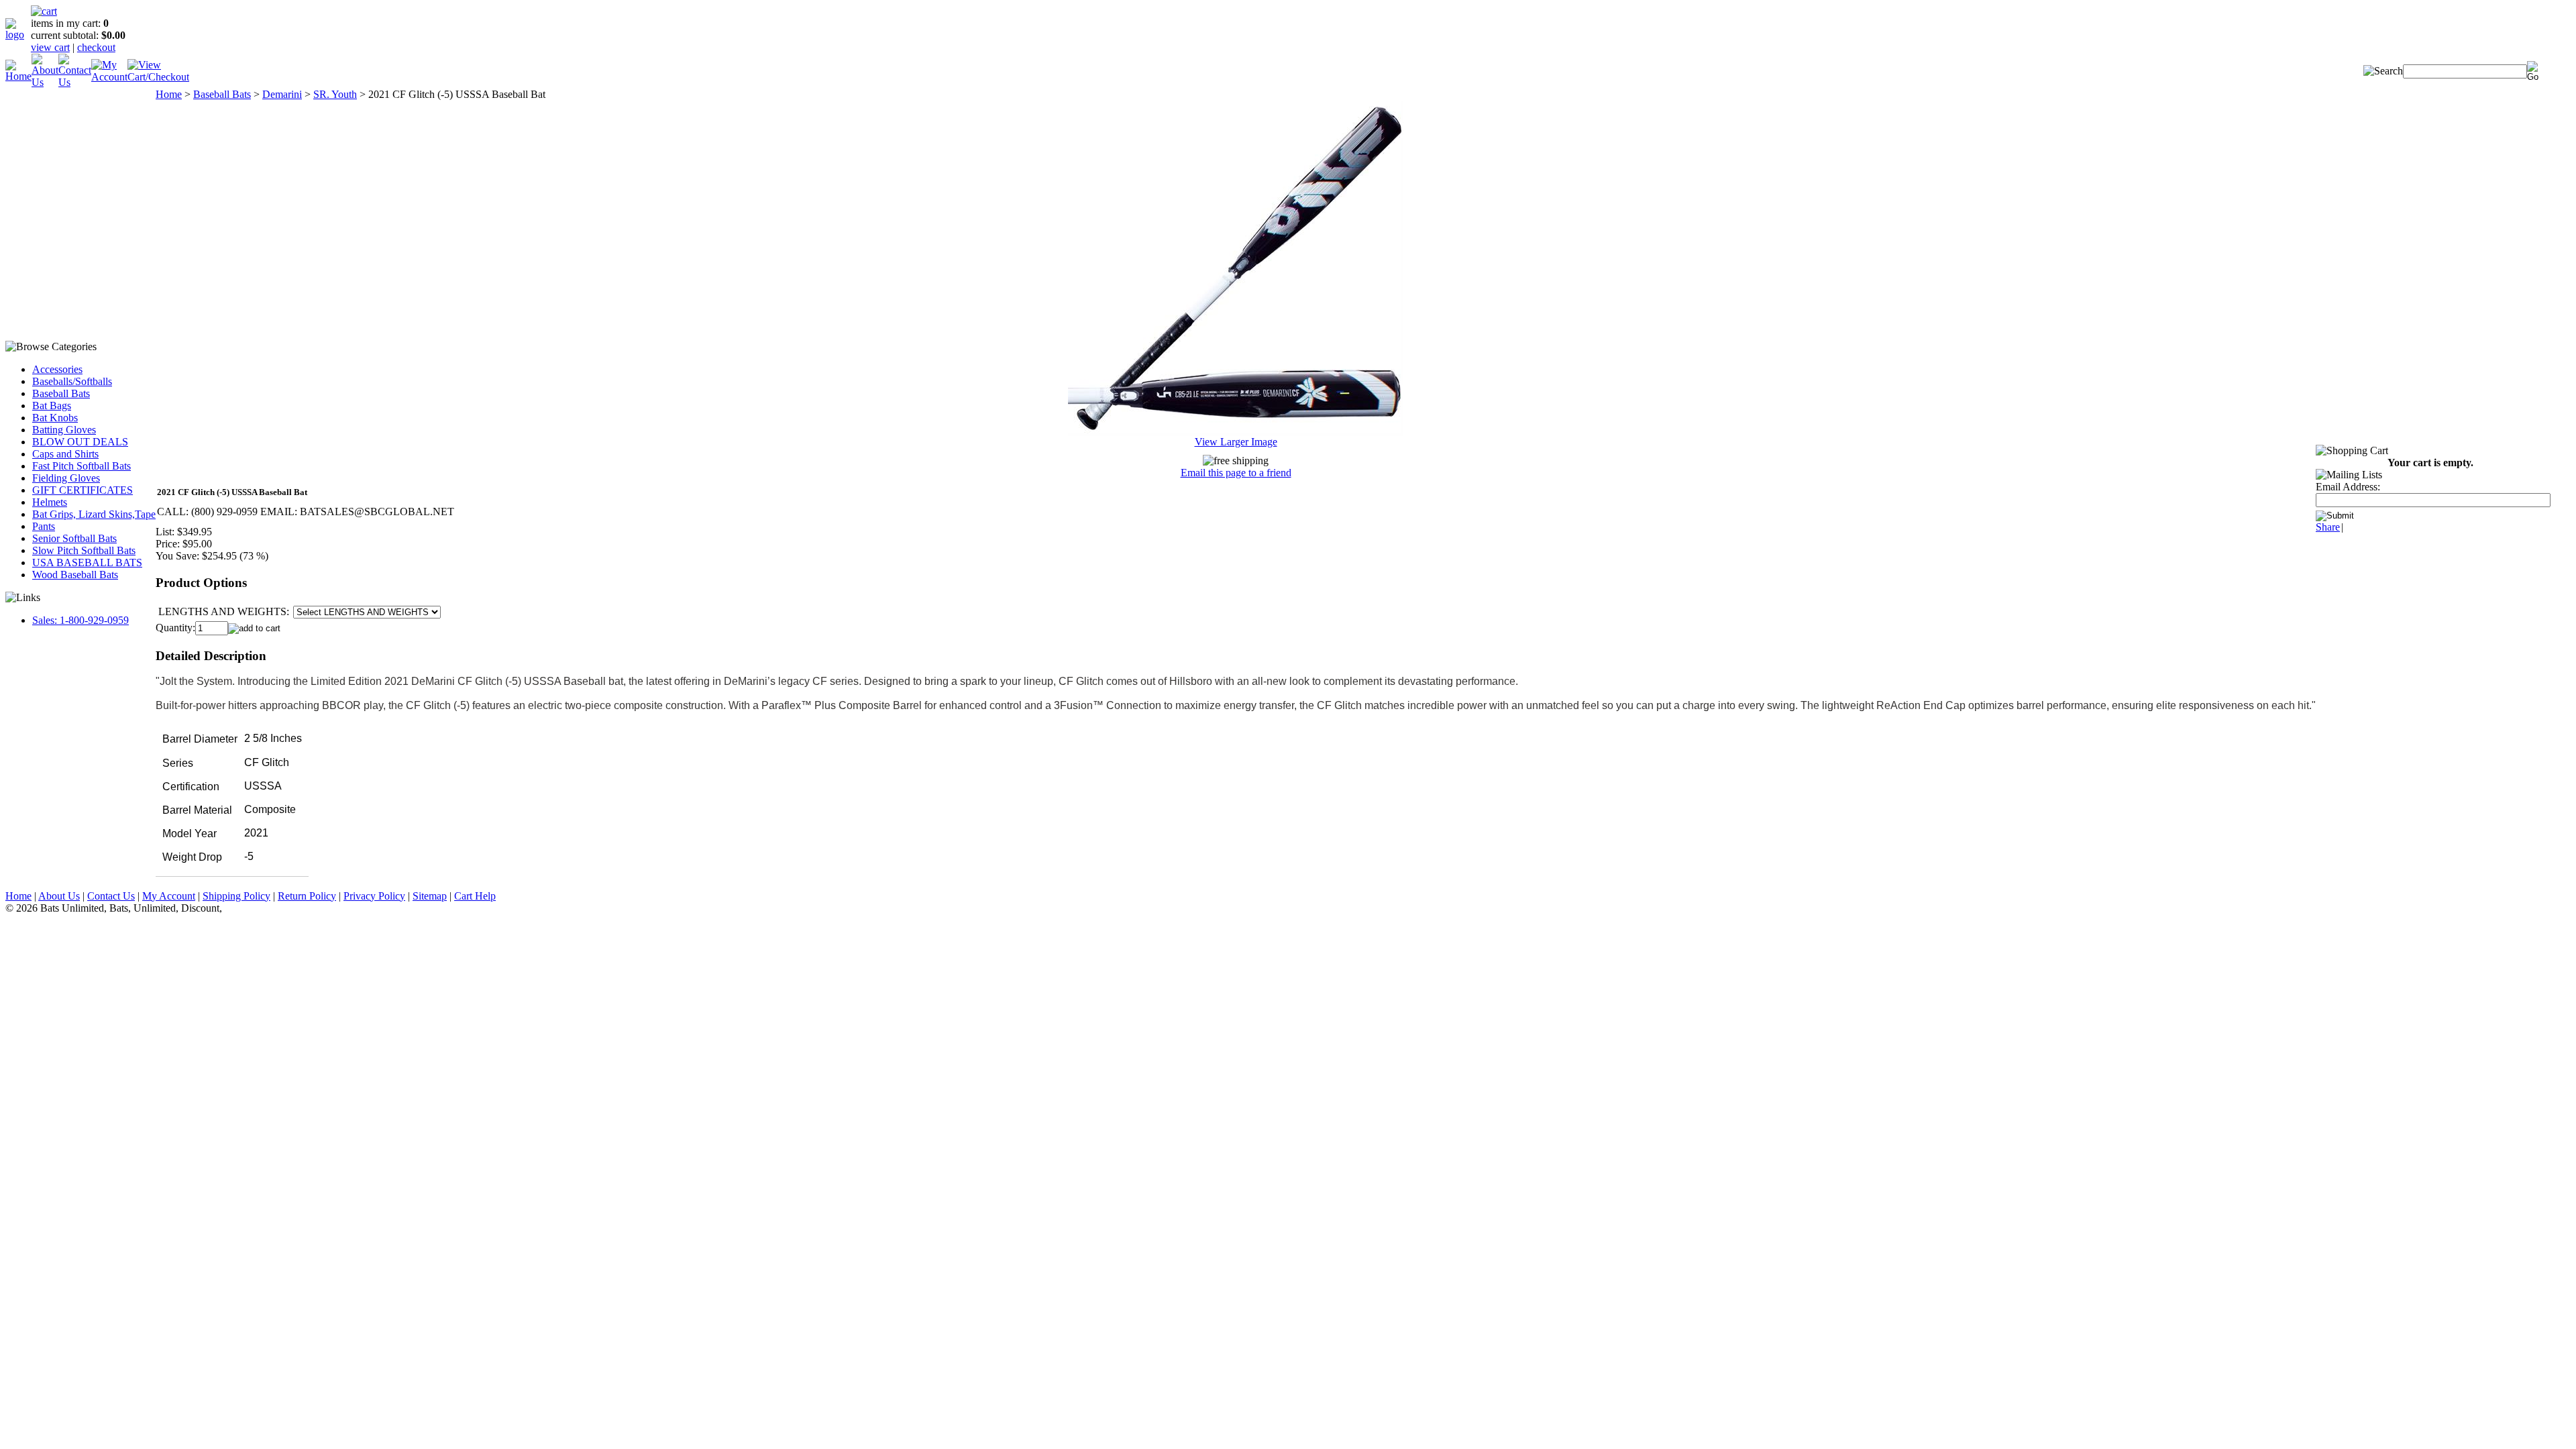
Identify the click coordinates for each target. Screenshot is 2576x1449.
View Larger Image (1236, 442)
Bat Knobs (55, 418)
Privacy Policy (374, 896)
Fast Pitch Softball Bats (82, 466)
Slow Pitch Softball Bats (84, 550)
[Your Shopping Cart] (44, 11)
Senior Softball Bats (74, 538)
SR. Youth (335, 94)
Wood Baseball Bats (75, 575)
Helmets (50, 502)
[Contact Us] (75, 82)
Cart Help (475, 896)
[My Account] (109, 77)
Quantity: (175, 628)
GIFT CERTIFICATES (83, 490)
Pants (44, 526)
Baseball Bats (61, 393)
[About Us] (45, 82)
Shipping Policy (236, 896)
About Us (59, 896)
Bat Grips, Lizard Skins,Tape (94, 514)
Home (169, 94)
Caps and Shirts (65, 454)
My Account (169, 896)
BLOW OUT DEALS (80, 442)
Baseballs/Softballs (72, 381)
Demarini (282, 94)
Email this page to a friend (1236, 473)
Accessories (57, 369)
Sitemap (430, 896)
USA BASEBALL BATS (87, 562)
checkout (96, 47)
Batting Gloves (64, 430)
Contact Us (111, 896)
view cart (50, 47)
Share (2328, 527)
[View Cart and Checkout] (158, 77)
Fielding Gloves (66, 478)
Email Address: (2348, 487)
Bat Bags (52, 406)
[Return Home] (18, 35)
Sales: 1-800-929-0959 (80, 620)
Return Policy (307, 896)
